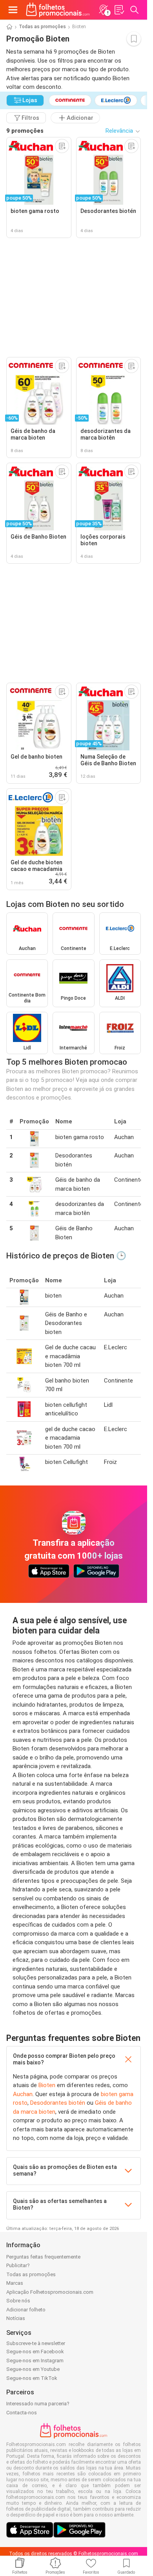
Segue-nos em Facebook (35, 2352)
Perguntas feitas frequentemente (43, 2257)
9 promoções (25, 131)
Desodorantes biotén (58, 2103)
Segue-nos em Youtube (33, 2369)
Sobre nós (18, 2301)
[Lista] (119, 10)
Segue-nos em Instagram (35, 2361)
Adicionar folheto (26, 2310)
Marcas (15, 2283)
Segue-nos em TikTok (32, 2378)
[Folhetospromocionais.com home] (58, 10)
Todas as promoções (42, 27)
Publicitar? (18, 2265)
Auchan (23, 2094)
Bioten (47, 2085)
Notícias (16, 2318)
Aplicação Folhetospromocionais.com (50, 2292)
